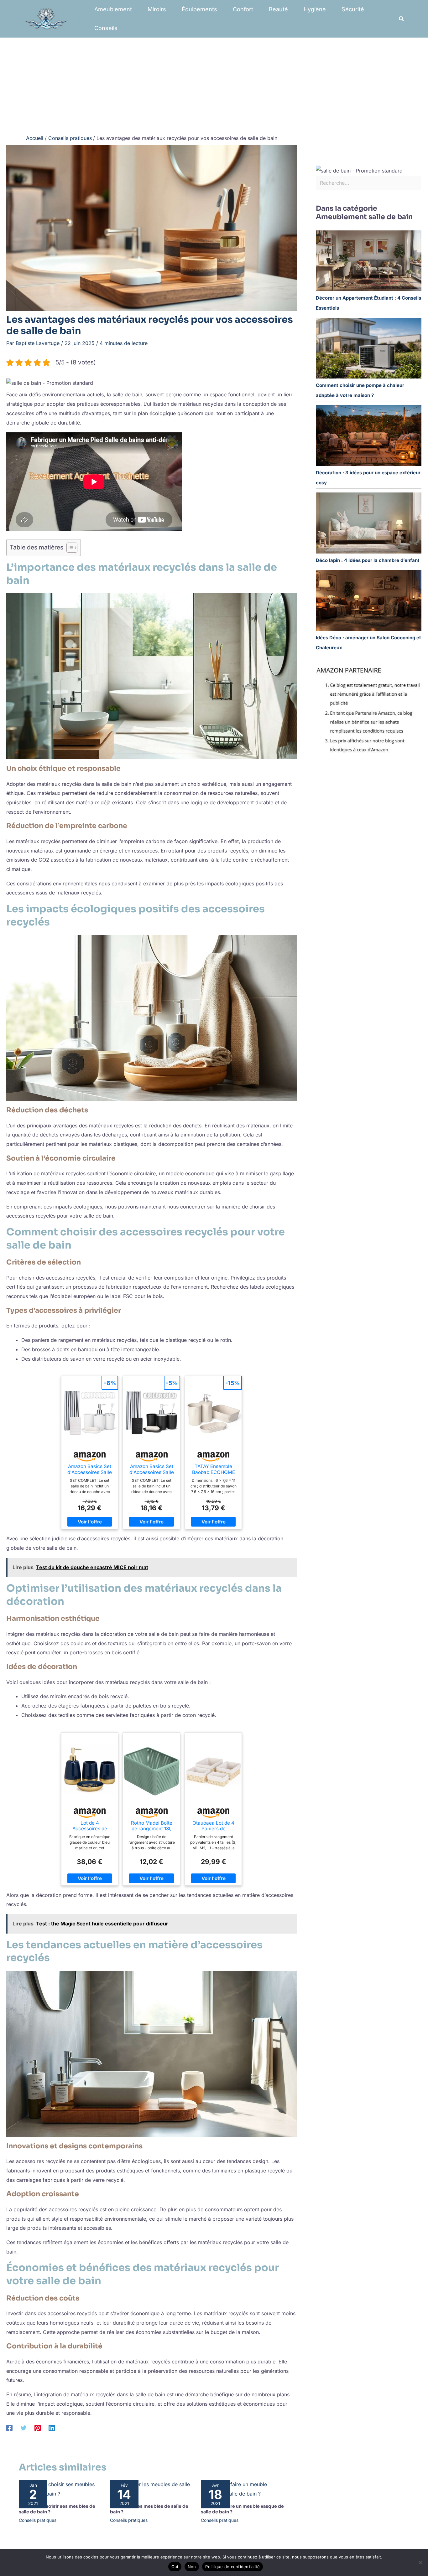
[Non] (420, 2563)
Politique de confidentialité (232, 2567)
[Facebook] (9, 2428)
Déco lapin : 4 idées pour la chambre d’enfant (368, 560)
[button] (402, 19)
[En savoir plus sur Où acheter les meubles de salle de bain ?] (152, 2489)
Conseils (106, 28)
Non (192, 2567)
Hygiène (315, 9)
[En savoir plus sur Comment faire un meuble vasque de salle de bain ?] (243, 2489)
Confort (243, 9)
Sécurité (353, 9)
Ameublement (113, 9)
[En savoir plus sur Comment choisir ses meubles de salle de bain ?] (60, 2489)
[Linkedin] (52, 2428)
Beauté (278, 9)
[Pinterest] (38, 2428)
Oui (175, 2567)
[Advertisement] (214, 85)
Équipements (199, 9)
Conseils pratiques (38, 2520)
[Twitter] (23, 2428)
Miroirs (157, 9)
